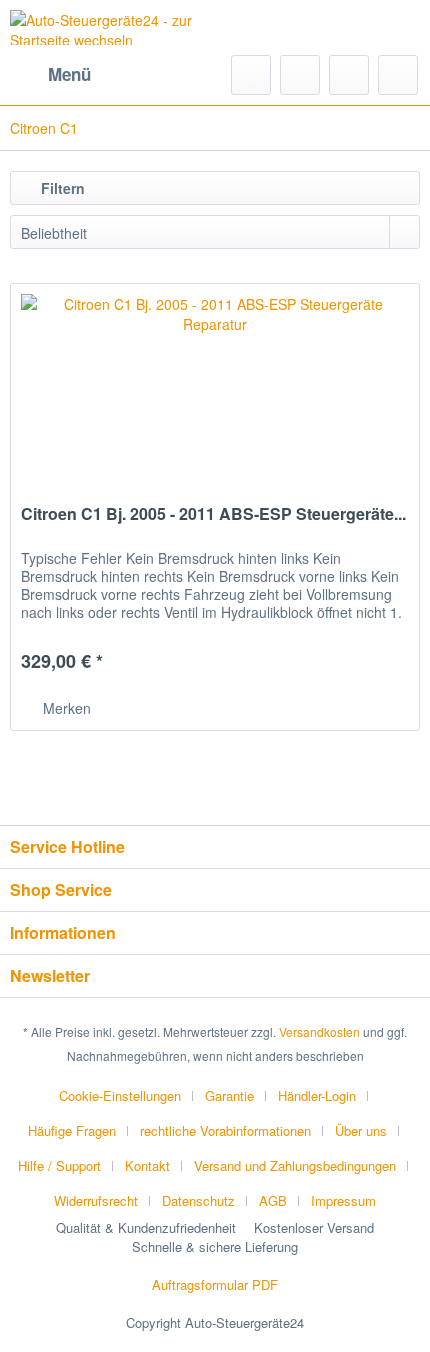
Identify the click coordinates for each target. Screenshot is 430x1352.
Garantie (229, 1095)
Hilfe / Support (59, 1165)
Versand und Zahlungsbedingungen (295, 1165)
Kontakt (147, 1165)
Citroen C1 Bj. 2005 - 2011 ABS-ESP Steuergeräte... (213, 514)
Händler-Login (317, 1095)
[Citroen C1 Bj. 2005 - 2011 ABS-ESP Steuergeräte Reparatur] (215, 384)
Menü (69, 74)
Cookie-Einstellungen (120, 1095)
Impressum (343, 1200)
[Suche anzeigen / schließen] (251, 75)
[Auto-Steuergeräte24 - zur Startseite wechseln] (112, 27)
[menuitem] (50, 75)
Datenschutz (198, 1200)
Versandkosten (319, 1031)
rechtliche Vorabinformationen (225, 1130)
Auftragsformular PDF (215, 1284)
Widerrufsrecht (96, 1200)
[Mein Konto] (349, 75)
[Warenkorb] (398, 75)
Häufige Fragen (72, 1130)
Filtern (61, 188)
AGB (273, 1200)
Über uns (361, 1130)
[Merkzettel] (300, 75)
